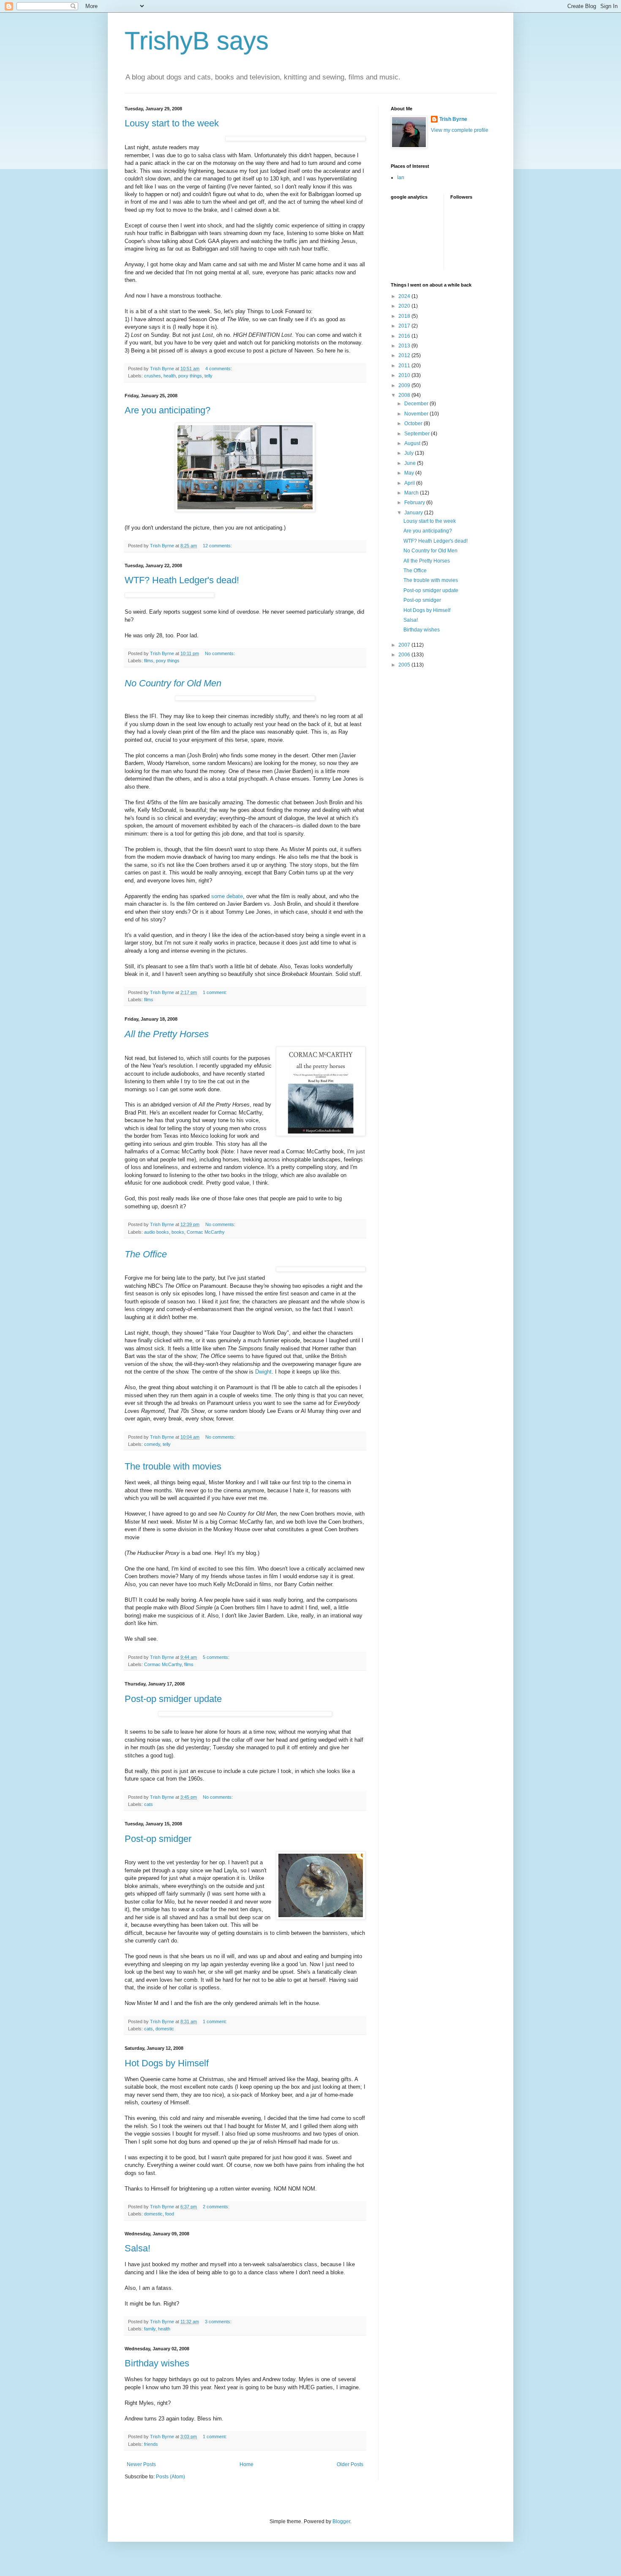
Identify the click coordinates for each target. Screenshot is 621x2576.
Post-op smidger (158, 1839)
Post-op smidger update (173, 1699)
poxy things (190, 376)
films (149, 661)
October (414, 423)
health (170, 376)
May (410, 473)
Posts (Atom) (170, 2477)
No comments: (221, 653)
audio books (157, 1232)
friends (151, 2444)
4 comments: (219, 369)
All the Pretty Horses (427, 561)
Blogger (341, 2521)
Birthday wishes (157, 2363)
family (150, 2329)
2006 (405, 655)
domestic (165, 2029)
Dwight (263, 1372)
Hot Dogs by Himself (167, 2063)
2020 (405, 306)
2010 (405, 375)
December (417, 404)
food (170, 2214)
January (414, 513)
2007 (405, 645)
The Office (415, 571)
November (417, 414)
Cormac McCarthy (206, 1232)
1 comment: (215, 992)
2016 (405, 336)
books (178, 1232)
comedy (152, 1444)
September (418, 434)
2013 (405, 346)
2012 (405, 355)
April (410, 483)
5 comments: (217, 1657)
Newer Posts (141, 2464)
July (410, 453)
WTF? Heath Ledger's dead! (182, 580)
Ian (401, 178)
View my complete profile (460, 130)
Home (246, 2464)
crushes (153, 376)
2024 (405, 296)
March (412, 493)
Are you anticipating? (168, 410)
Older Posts (350, 2464)
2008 (405, 395)
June (411, 463)
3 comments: (219, 2322)
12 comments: (218, 546)
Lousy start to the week (172, 123)
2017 (405, 326)
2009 (405, 385)
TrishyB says (197, 41)
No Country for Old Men (430, 551)
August (413, 443)
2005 (405, 665)
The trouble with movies (173, 1466)
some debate (227, 896)
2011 (405, 366)
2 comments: (217, 2207)
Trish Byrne (453, 119)
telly (208, 376)
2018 (405, 316)
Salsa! (138, 2248)
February (415, 503)
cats (148, 1804)
